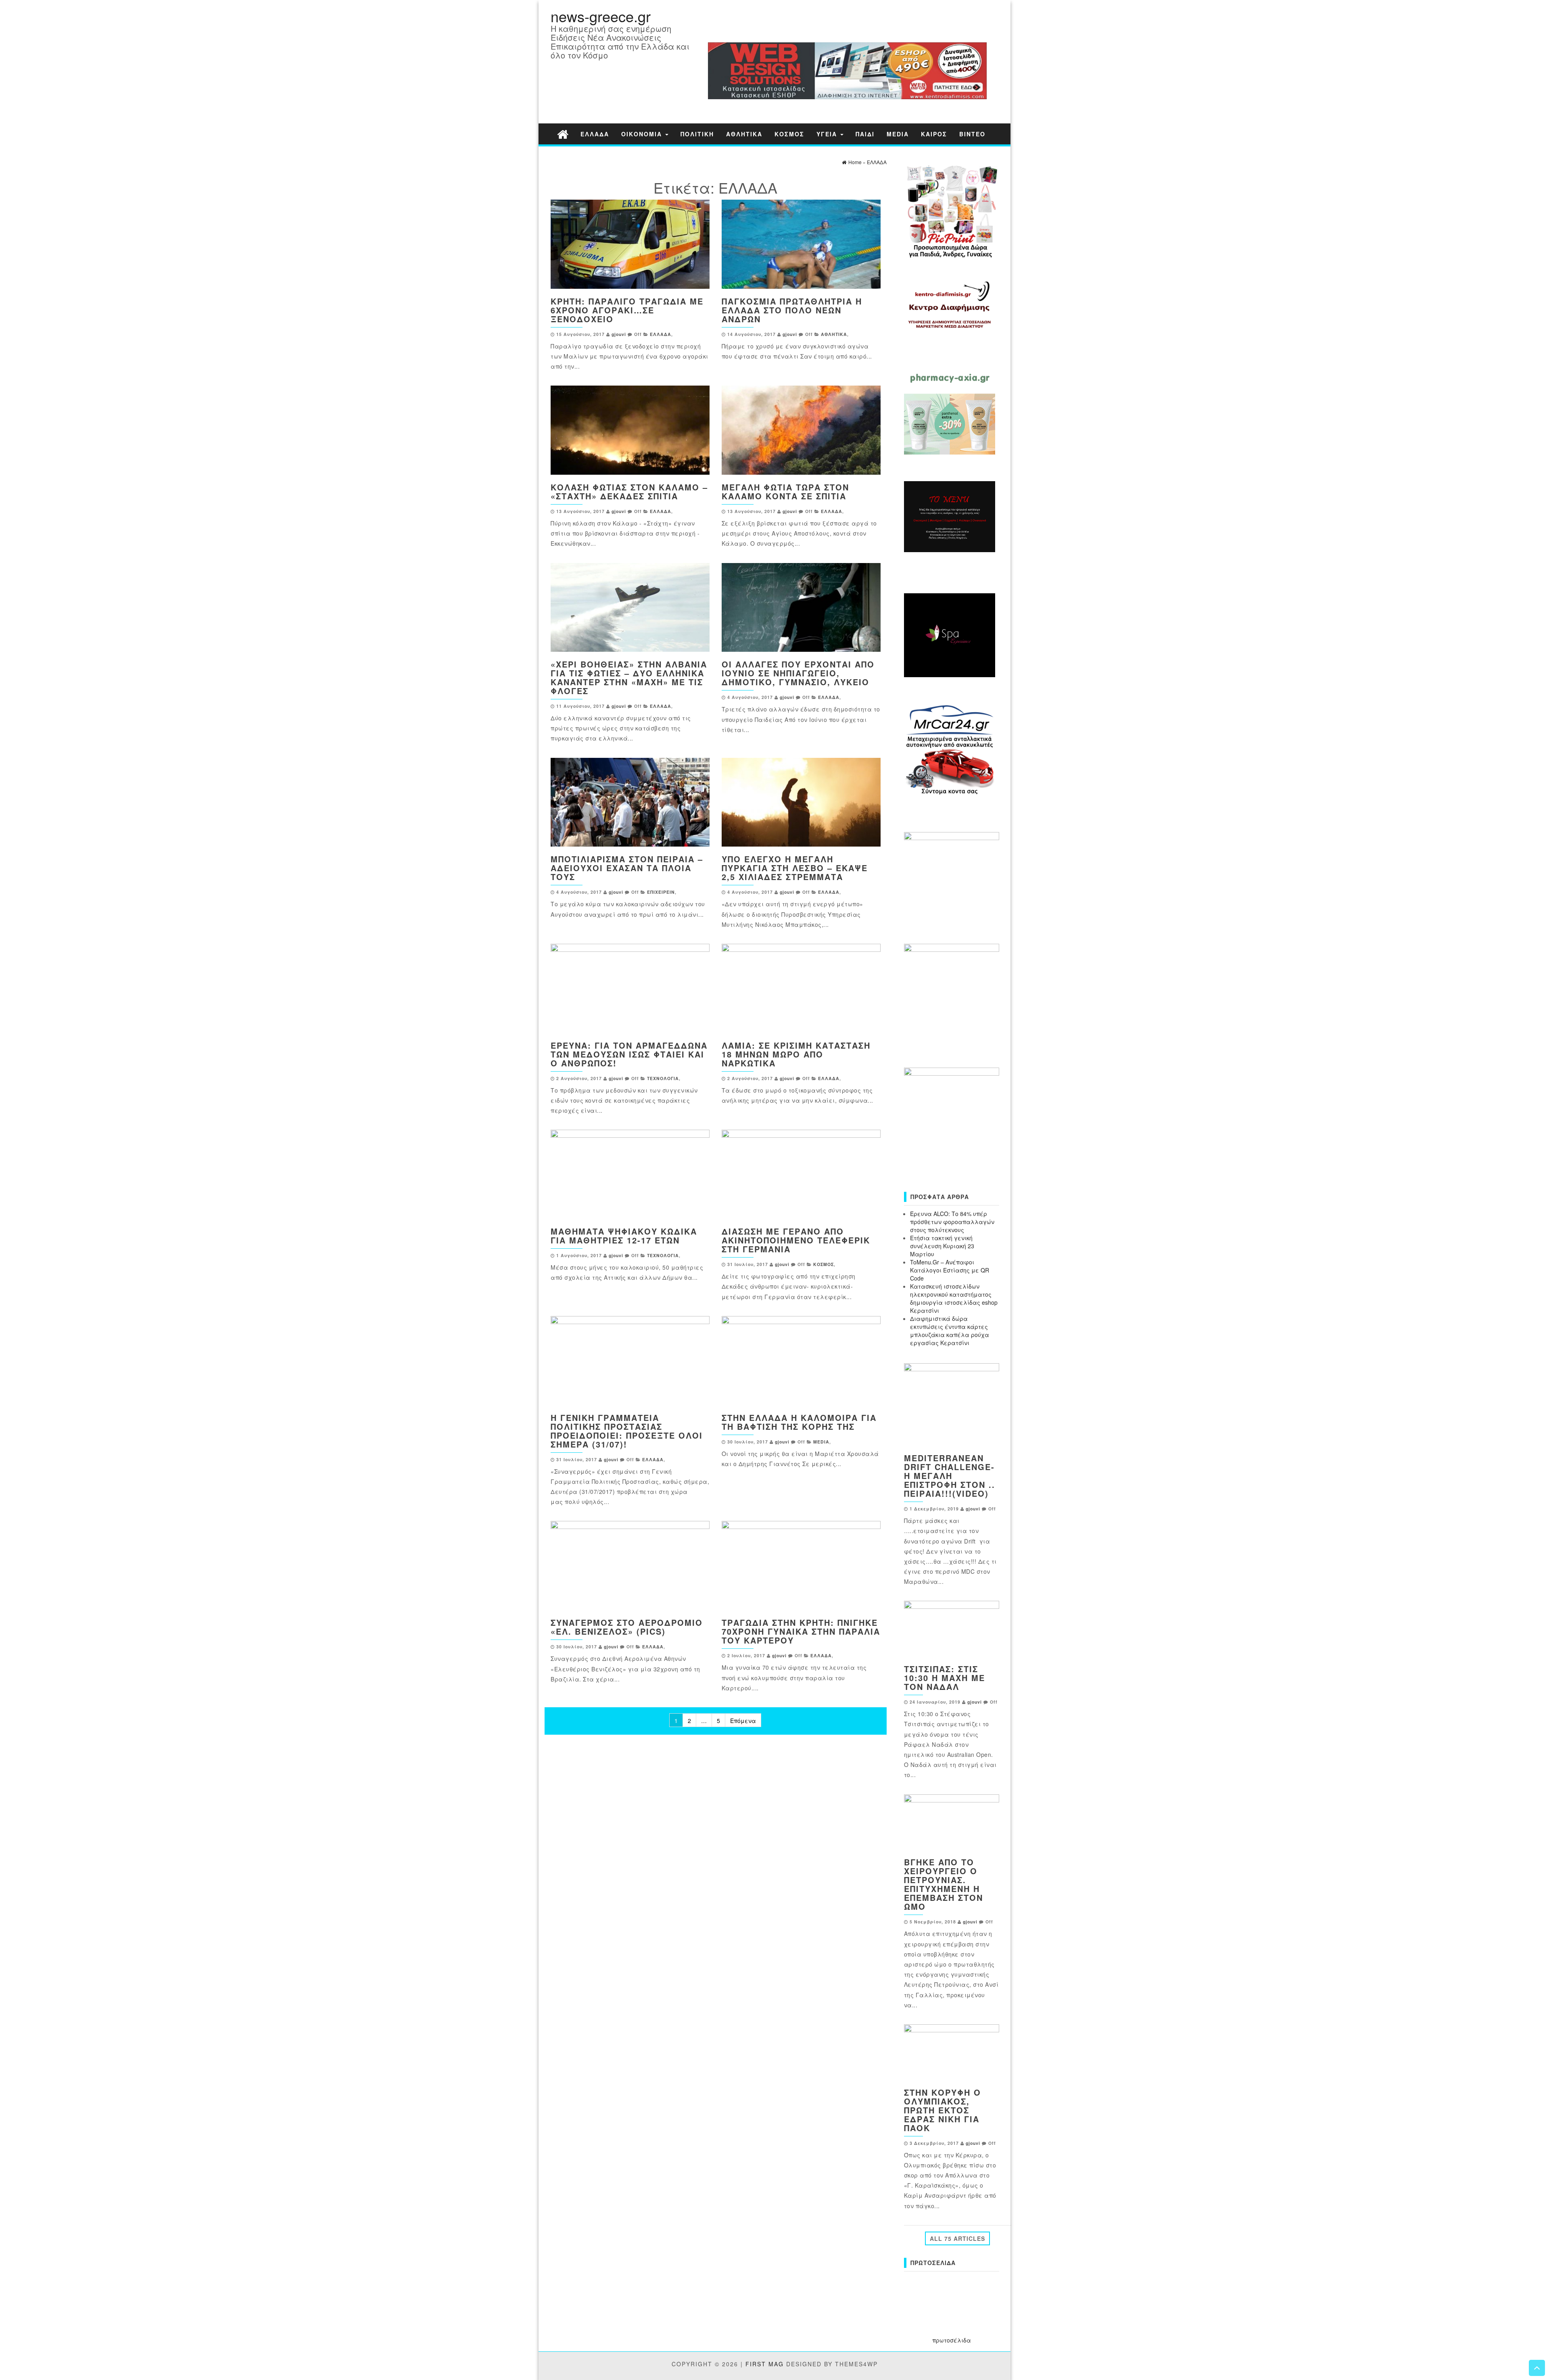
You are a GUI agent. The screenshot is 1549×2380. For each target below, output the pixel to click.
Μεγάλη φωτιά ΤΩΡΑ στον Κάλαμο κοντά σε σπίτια (785, 491)
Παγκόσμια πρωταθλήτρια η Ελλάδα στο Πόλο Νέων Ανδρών (792, 310)
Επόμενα (743, 1721)
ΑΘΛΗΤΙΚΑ (744, 134)
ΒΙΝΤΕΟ (972, 134)
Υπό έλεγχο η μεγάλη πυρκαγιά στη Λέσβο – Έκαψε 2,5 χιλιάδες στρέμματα (795, 868)
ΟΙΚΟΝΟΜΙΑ (643, 134)
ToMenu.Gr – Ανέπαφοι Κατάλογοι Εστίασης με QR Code (950, 1270)
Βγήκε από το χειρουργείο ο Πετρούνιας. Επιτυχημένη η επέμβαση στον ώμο (944, 1884)
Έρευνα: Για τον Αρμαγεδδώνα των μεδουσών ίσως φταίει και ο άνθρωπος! (629, 1054)
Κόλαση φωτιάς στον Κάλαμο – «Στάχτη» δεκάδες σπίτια (629, 491)
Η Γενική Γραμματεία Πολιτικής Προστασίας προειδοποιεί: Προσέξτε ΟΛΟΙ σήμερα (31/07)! (627, 1431)
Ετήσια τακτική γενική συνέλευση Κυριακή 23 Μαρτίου (942, 1246)
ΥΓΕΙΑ (828, 134)
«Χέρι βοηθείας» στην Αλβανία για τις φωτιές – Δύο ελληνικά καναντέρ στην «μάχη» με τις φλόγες (629, 677)
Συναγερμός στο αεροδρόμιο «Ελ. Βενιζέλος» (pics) (627, 1627)
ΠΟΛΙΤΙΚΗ (697, 134)
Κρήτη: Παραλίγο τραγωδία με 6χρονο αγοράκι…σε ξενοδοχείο (627, 310)
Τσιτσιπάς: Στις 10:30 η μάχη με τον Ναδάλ (945, 1678)
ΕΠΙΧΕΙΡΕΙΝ (661, 892)
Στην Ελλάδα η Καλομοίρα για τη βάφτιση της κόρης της (799, 1422)
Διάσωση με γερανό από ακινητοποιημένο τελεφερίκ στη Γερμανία (796, 1240)
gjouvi (619, 334)
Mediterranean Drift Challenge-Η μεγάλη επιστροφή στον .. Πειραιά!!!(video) (950, 1476)
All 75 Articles (957, 2238)
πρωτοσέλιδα (952, 2340)
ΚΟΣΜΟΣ (789, 134)
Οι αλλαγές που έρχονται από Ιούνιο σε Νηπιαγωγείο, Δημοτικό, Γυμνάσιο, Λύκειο (798, 673)
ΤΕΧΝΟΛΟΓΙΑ (663, 1078)
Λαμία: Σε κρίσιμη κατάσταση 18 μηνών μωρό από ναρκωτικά (796, 1054)
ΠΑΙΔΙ (865, 134)
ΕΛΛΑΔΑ (595, 134)
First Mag (765, 2364)
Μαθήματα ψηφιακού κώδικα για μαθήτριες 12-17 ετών (624, 1236)
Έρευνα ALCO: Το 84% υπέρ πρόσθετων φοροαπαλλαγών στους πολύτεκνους (952, 1222)
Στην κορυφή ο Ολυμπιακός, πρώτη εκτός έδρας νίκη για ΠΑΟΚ (943, 2110)
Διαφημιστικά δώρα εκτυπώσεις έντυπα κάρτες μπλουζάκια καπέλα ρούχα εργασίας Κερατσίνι (950, 1331)
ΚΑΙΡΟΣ (934, 134)
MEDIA (898, 134)
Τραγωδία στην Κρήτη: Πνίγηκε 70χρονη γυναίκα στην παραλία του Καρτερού (801, 1631)
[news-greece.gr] (563, 134)
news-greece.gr (601, 16)
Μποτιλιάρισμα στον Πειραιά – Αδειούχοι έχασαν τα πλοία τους (627, 868)
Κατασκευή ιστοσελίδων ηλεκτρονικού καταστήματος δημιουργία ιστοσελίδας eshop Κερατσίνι (954, 1298)
